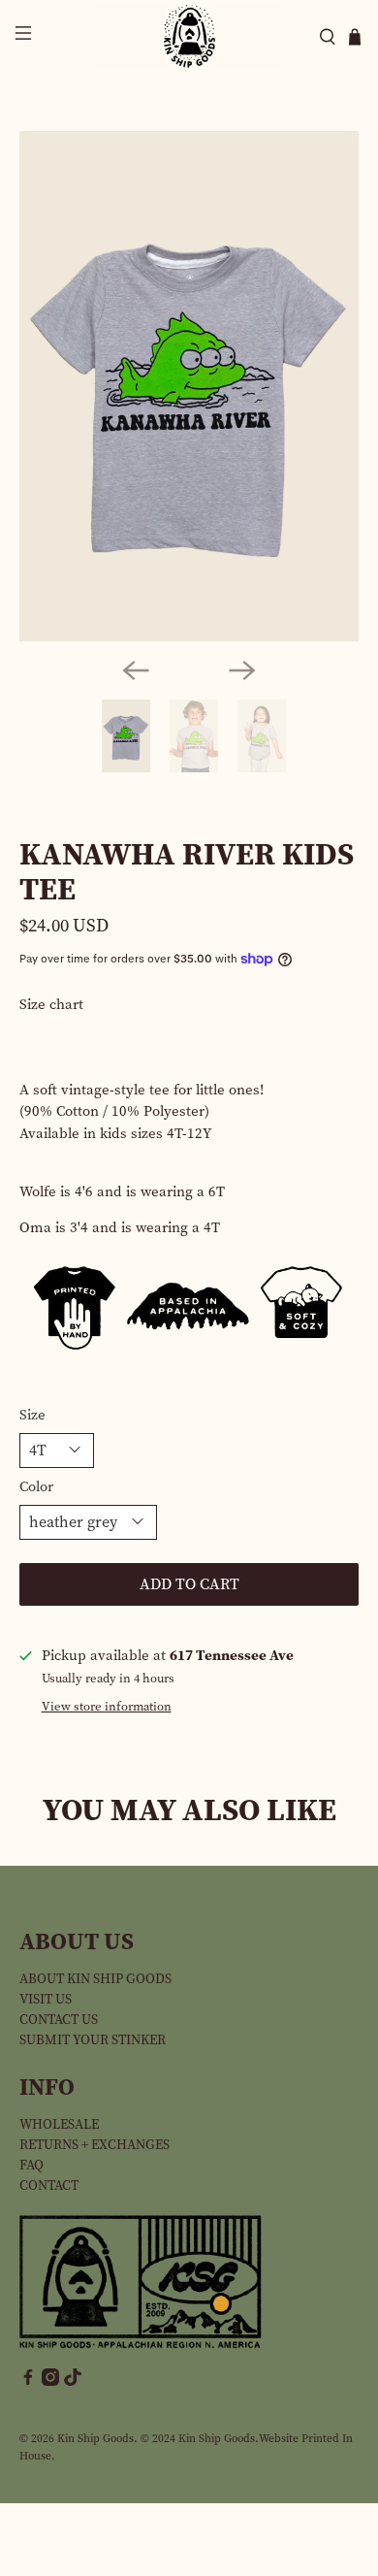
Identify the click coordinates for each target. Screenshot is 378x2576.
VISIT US (46, 1999)
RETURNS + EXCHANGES (94, 2145)
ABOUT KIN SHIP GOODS (95, 1979)
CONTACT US (59, 2020)
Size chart (51, 1004)
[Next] (242, 670)
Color (36, 1486)
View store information (107, 1706)
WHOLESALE (59, 2124)
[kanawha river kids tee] (189, 386)
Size (32, 1415)
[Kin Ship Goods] (189, 36)
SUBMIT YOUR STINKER (93, 2040)
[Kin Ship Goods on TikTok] (73, 2381)
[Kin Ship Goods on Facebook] (28, 2381)
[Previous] (136, 670)
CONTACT (49, 2185)
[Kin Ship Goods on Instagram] (50, 2381)
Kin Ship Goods (95, 2438)
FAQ (31, 2165)
